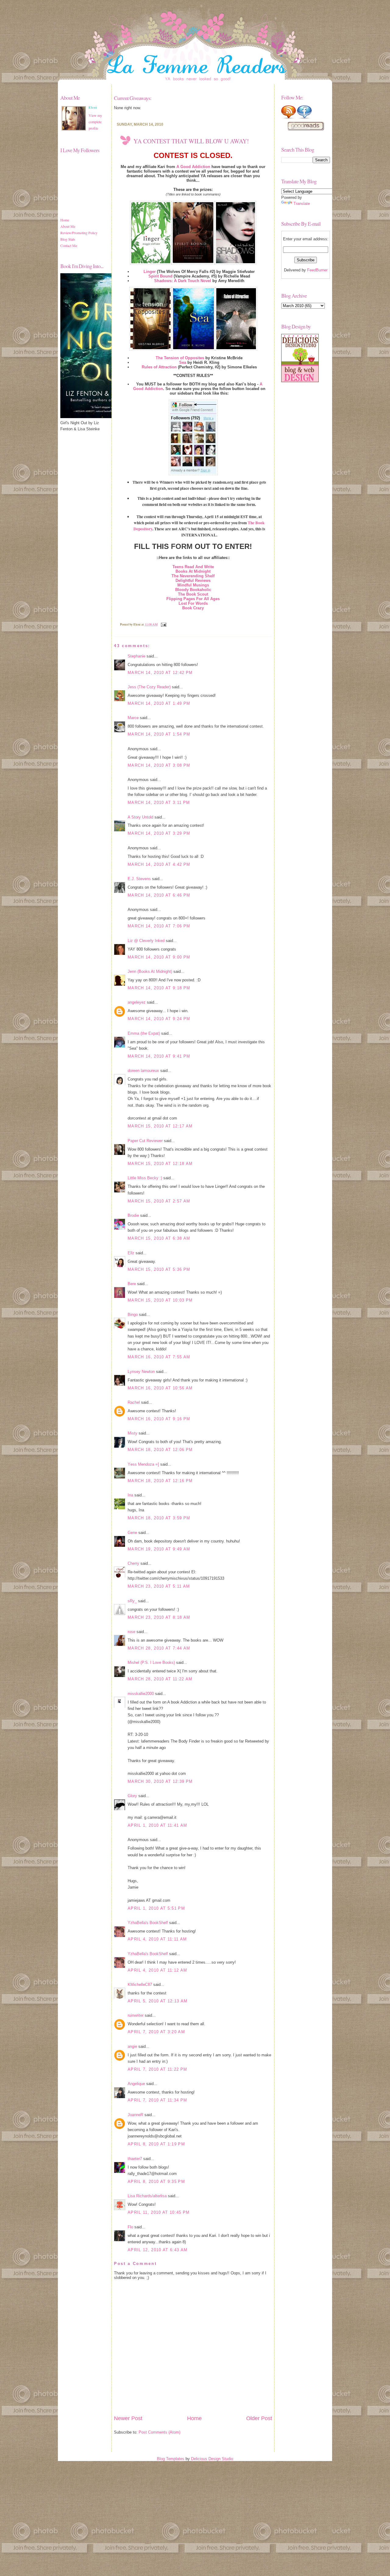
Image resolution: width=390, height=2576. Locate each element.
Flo (130, 2227)
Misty (133, 1433)
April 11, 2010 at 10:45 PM (159, 2212)
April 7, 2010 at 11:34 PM (157, 2100)
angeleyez (137, 1002)
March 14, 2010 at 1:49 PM (159, 703)
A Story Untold (140, 817)
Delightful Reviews (193, 580)
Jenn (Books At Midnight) (150, 971)
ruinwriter (136, 2015)
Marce (133, 718)
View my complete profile (95, 122)
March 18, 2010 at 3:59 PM (159, 1518)
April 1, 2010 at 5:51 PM (156, 1908)
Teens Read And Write (193, 567)
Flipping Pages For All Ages (193, 599)
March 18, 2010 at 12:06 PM (160, 1450)
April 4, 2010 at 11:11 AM (157, 1939)
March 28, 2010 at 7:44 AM (159, 1648)
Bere (132, 1284)
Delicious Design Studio (212, 2459)
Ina (130, 1495)
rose (131, 1632)
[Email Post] (163, 624)
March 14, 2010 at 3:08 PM (159, 765)
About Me (68, 226)
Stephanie (136, 656)
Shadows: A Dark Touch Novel (183, 281)
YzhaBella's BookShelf (148, 1923)
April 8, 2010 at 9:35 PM (156, 2182)
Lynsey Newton (141, 1372)
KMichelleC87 (140, 1985)
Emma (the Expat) (144, 1033)
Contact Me (69, 245)
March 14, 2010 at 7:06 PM (159, 926)
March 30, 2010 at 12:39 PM (160, 1781)
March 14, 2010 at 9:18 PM (159, 988)
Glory (132, 1796)
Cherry (133, 1563)
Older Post (259, 2418)
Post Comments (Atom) (160, 2432)
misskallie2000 (141, 1694)
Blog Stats (68, 239)
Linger (150, 272)
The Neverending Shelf (193, 576)
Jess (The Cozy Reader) (149, 687)
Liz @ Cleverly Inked (146, 941)
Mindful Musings (193, 585)
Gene (132, 1533)
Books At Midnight (193, 571)
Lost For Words (193, 603)
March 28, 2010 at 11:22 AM (160, 1679)
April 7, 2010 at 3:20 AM (156, 2032)
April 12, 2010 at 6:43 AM (158, 2250)
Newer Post (128, 2418)
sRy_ (132, 1601)
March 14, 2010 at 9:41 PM (159, 1056)
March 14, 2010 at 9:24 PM (159, 1019)
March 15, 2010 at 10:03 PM (160, 1300)
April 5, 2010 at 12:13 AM (158, 2001)
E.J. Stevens (139, 879)
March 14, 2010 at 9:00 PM (159, 957)
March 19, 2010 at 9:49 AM (159, 1549)
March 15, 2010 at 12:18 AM (160, 1164)
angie (132, 2046)
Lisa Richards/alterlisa (147, 2196)
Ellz (131, 1253)
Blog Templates (171, 2459)
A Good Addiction (193, 167)
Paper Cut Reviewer (145, 1141)
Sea (183, 362)
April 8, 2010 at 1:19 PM (156, 2144)
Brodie (133, 1215)
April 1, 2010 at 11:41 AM (157, 1825)
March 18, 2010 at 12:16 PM (160, 1481)
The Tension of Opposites (180, 358)
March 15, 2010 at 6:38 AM (159, 1238)
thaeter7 (135, 2159)
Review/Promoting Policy (79, 233)
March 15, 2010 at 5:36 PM (159, 1269)
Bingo (133, 1315)
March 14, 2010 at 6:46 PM (159, 895)
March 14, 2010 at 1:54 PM (159, 734)
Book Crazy (193, 608)
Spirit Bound (160, 276)
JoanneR (135, 2115)
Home (65, 220)
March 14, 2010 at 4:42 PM (159, 864)
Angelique (136, 2084)
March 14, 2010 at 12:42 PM (160, 673)
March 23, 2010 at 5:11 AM (159, 1586)
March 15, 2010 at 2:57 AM (159, 1201)
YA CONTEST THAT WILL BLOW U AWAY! (191, 141)
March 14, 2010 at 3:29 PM (159, 833)
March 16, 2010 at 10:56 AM (160, 1388)
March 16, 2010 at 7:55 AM (159, 1357)
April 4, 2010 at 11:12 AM (157, 1970)
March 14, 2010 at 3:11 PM (159, 803)
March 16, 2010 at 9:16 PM (159, 1419)
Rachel (134, 1402)
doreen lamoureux (143, 1071)
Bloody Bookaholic (193, 590)
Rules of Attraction (159, 367)
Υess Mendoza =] (143, 1464)
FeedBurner (317, 270)
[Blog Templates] (300, 381)
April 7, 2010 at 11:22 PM (157, 2069)
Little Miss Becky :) (145, 1178)
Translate (302, 204)
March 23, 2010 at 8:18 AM (159, 1617)
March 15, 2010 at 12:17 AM (160, 1126)
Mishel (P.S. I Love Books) (151, 1662)
